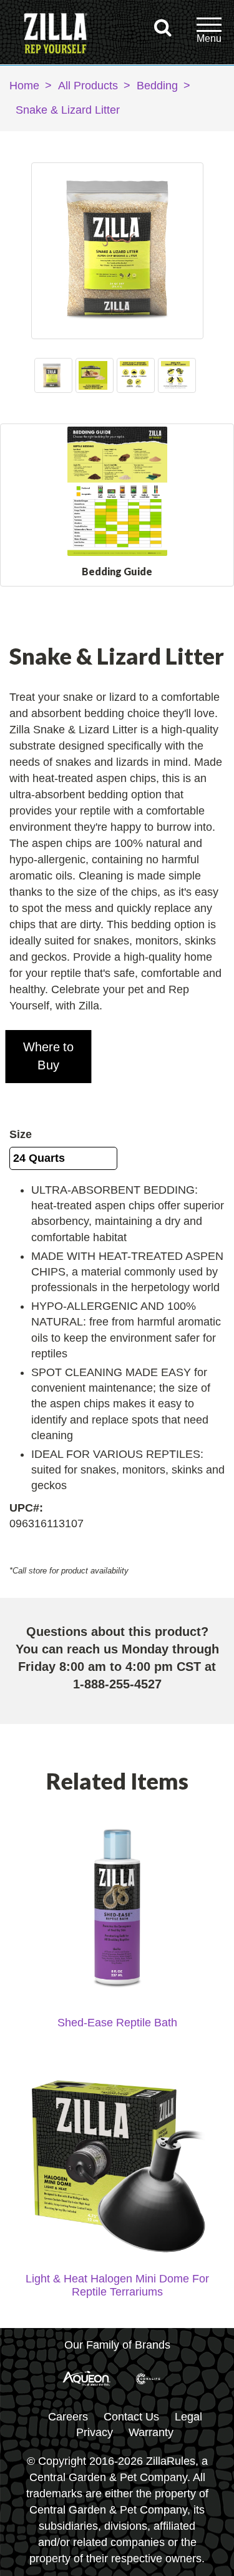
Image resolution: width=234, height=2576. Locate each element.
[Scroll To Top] (203, 2560)
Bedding (157, 86)
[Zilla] (56, 35)
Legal (188, 2417)
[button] (49, 1057)
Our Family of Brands (117, 2345)
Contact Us (131, 2417)
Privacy (95, 2432)
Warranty (151, 2432)
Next (191, 375)
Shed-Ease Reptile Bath (117, 2023)
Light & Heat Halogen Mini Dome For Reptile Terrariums (117, 2285)
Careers (68, 2417)
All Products (88, 86)
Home (24, 86)
